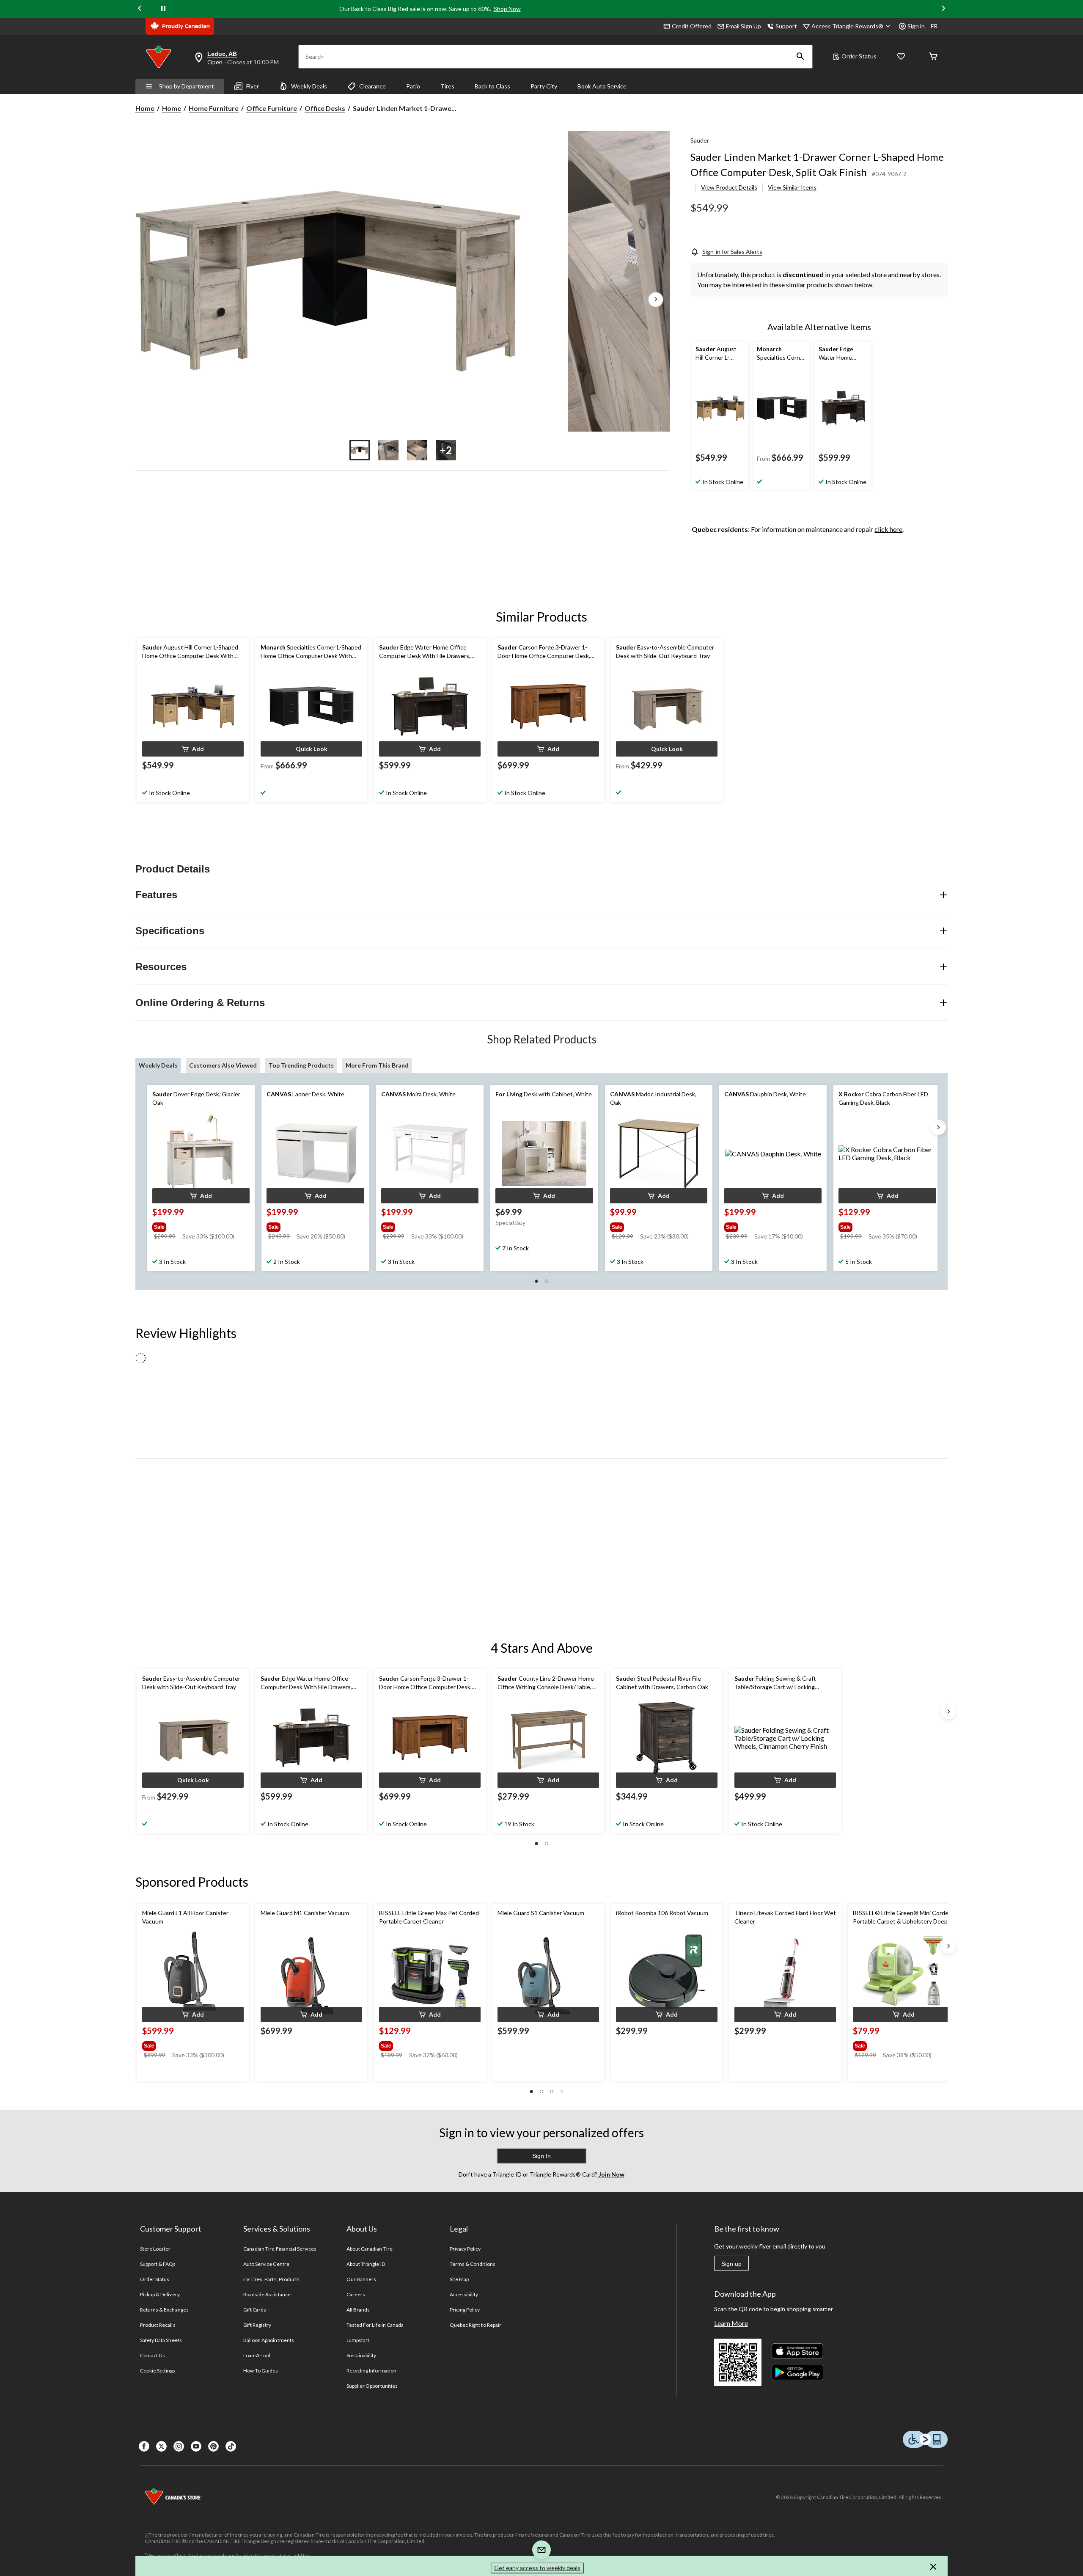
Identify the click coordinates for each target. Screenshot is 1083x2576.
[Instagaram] (179, 2446)
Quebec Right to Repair (476, 2325)
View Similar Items (792, 187)
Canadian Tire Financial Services (280, 2249)
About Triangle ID (366, 2264)
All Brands (358, 2310)
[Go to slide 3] (417, 450)
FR (934, 26)
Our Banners (361, 2279)
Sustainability (361, 2355)
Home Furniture (214, 108)
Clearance (372, 86)
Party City (544, 86)
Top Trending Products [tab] (301, 1065)
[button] (800, 57)
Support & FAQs (158, 2264)
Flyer (253, 86)
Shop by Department (187, 86)
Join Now (611, 2174)
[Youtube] (196, 2446)
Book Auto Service (602, 86)
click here (888, 529)
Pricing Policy (465, 2310)
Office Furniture (272, 108)
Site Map (459, 2279)
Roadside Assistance (267, 2294)
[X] (161, 2446)
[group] (200, 1225)
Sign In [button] (541, 2156)
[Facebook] (144, 2446)
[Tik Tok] (231, 2446)
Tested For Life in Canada (375, 2325)
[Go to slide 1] (360, 450)
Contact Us (153, 2355)
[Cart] (933, 57)
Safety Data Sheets (161, 2340)
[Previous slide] (140, 9)
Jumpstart (358, 2340)
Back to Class (492, 86)
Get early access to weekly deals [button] (537, 2568)
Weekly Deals (309, 86)
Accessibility (464, 2294)
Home (145, 108)
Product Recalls (158, 2325)
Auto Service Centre (266, 2264)
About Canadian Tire (370, 2249)
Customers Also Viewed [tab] (223, 1065)
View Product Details (729, 187)
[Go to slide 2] (388, 450)
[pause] (163, 9)
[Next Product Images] (656, 300)
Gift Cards (255, 2310)
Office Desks (325, 108)
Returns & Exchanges (164, 2310)
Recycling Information (371, 2371)
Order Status (859, 56)
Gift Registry (257, 2325)
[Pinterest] (213, 2446)
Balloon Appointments (269, 2340)
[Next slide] (943, 9)
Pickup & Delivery (160, 2294)
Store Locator (155, 2249)
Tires (447, 86)
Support (786, 26)
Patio (413, 86)
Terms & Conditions (473, 2264)
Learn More (731, 2323)
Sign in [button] (916, 26)
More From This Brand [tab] (377, 1065)
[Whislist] (901, 57)
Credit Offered (692, 26)
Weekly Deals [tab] (158, 1065)
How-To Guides (261, 2371)
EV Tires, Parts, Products (271, 2279)
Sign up (731, 2264)
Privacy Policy (465, 2249)
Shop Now (507, 9)
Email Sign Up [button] (744, 26)
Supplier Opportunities (372, 2386)
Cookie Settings (158, 2371)
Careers (356, 2294)
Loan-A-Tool (257, 2355)
